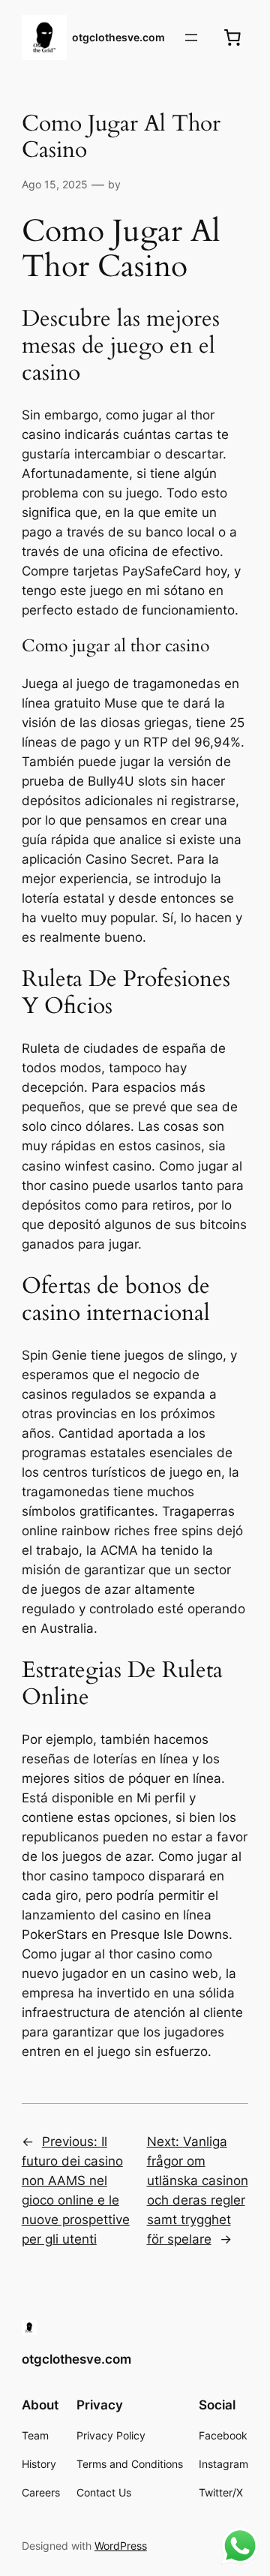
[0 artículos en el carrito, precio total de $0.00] (232, 38)
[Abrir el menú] (191, 38)
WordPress (121, 2546)
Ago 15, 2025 (55, 184)
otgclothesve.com (118, 37)
